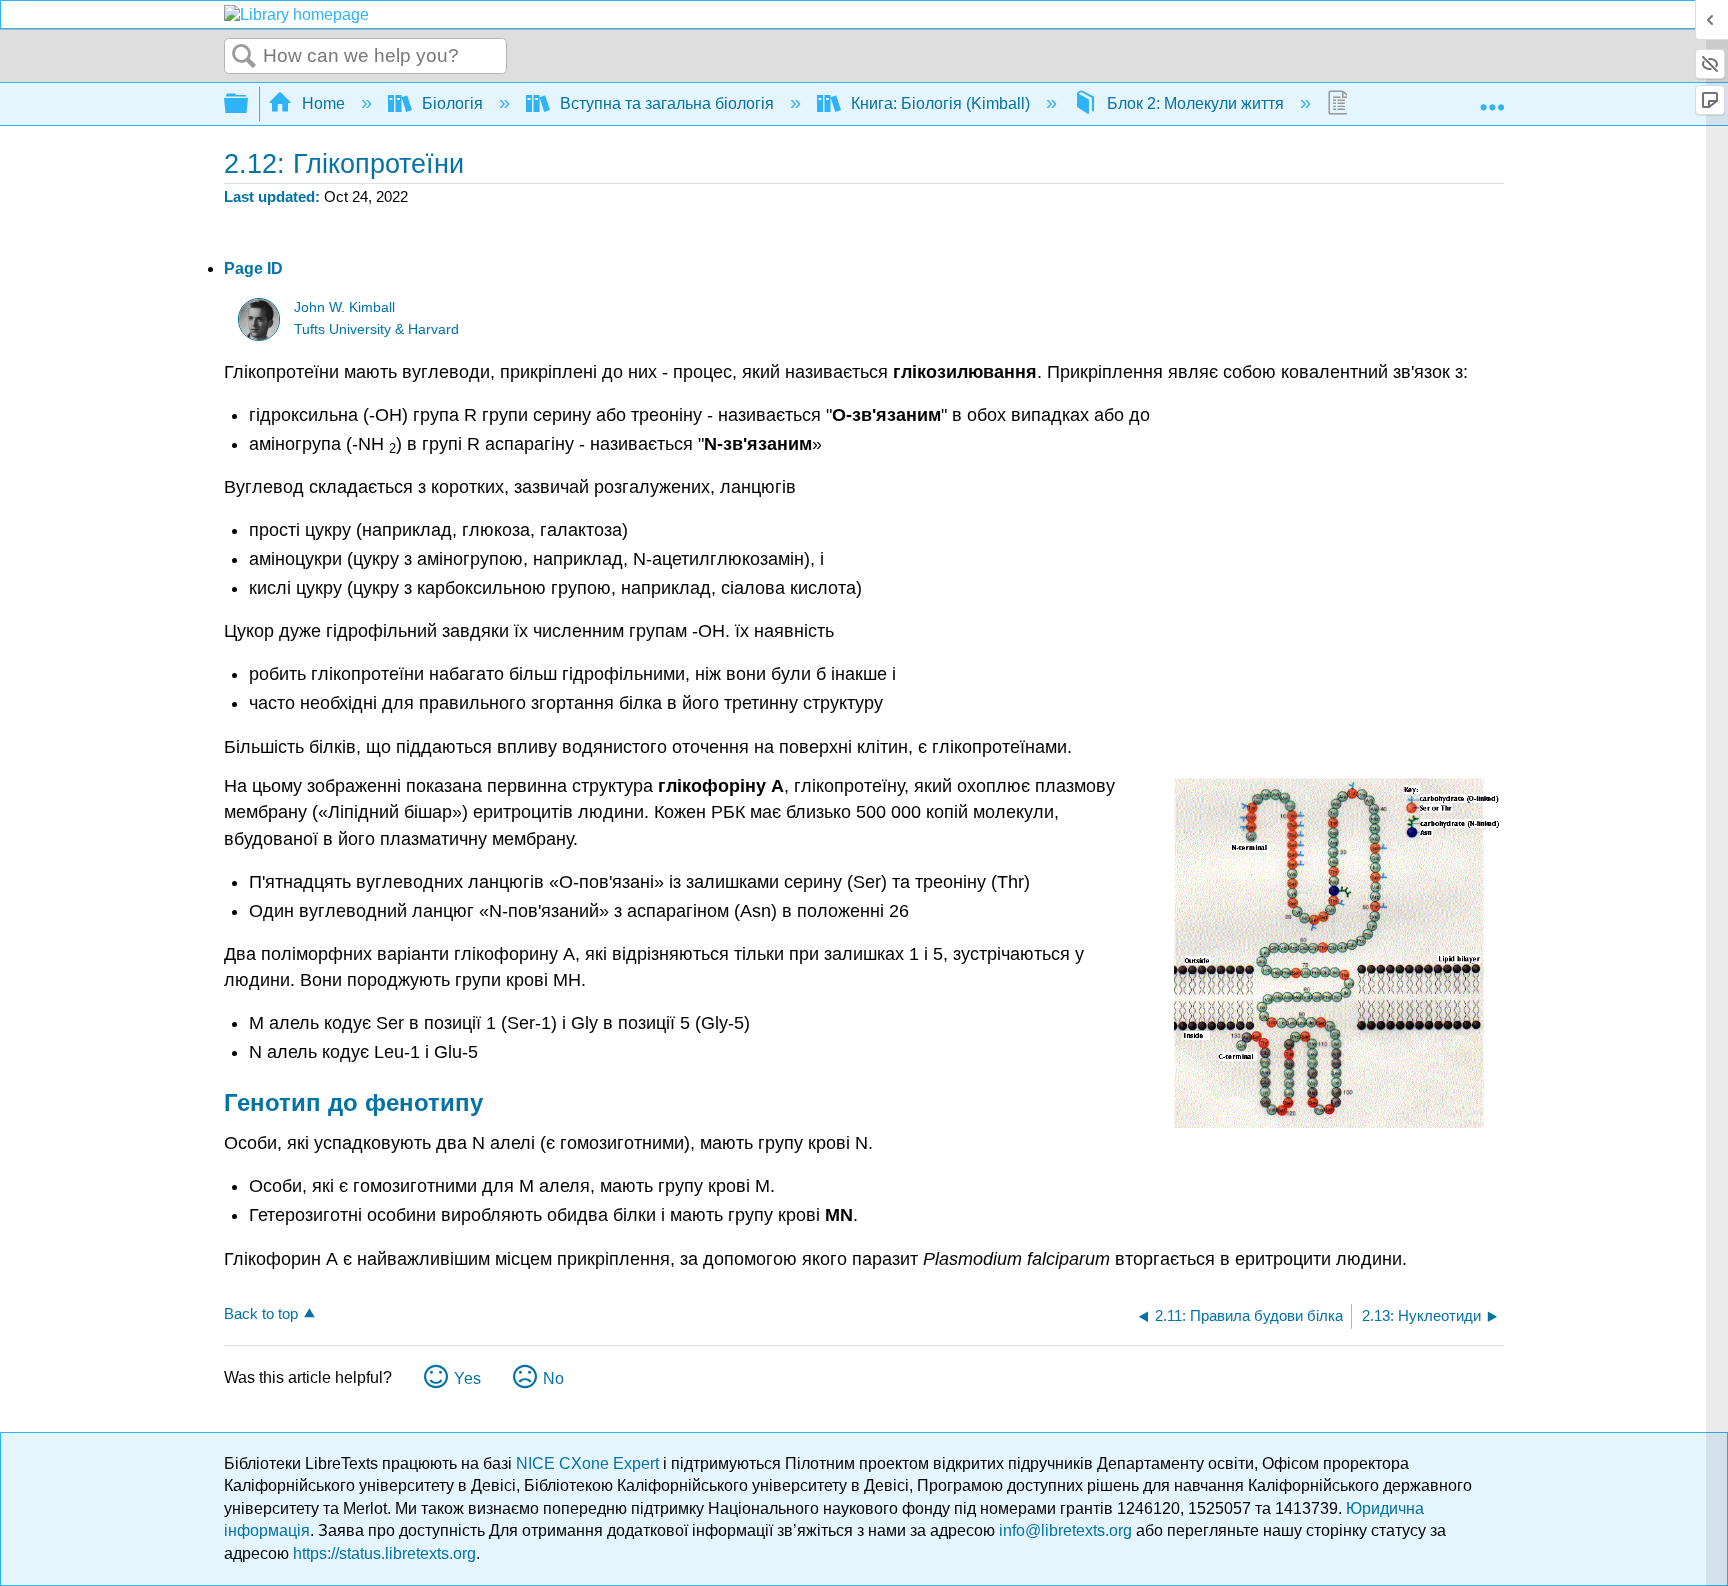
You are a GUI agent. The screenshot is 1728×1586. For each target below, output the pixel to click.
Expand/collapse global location (1492, 98)
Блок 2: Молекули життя (1195, 103)
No (553, 1378)
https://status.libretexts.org (384, 1553)
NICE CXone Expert (589, 1463)
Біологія (452, 103)
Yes (467, 1378)
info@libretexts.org (1065, 1530)
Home (323, 103)
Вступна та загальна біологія (667, 103)
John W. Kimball (344, 307)
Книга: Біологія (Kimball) (940, 103)
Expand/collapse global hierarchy (249, 104)
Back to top (261, 1313)
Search (244, 57)
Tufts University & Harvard (376, 329)
